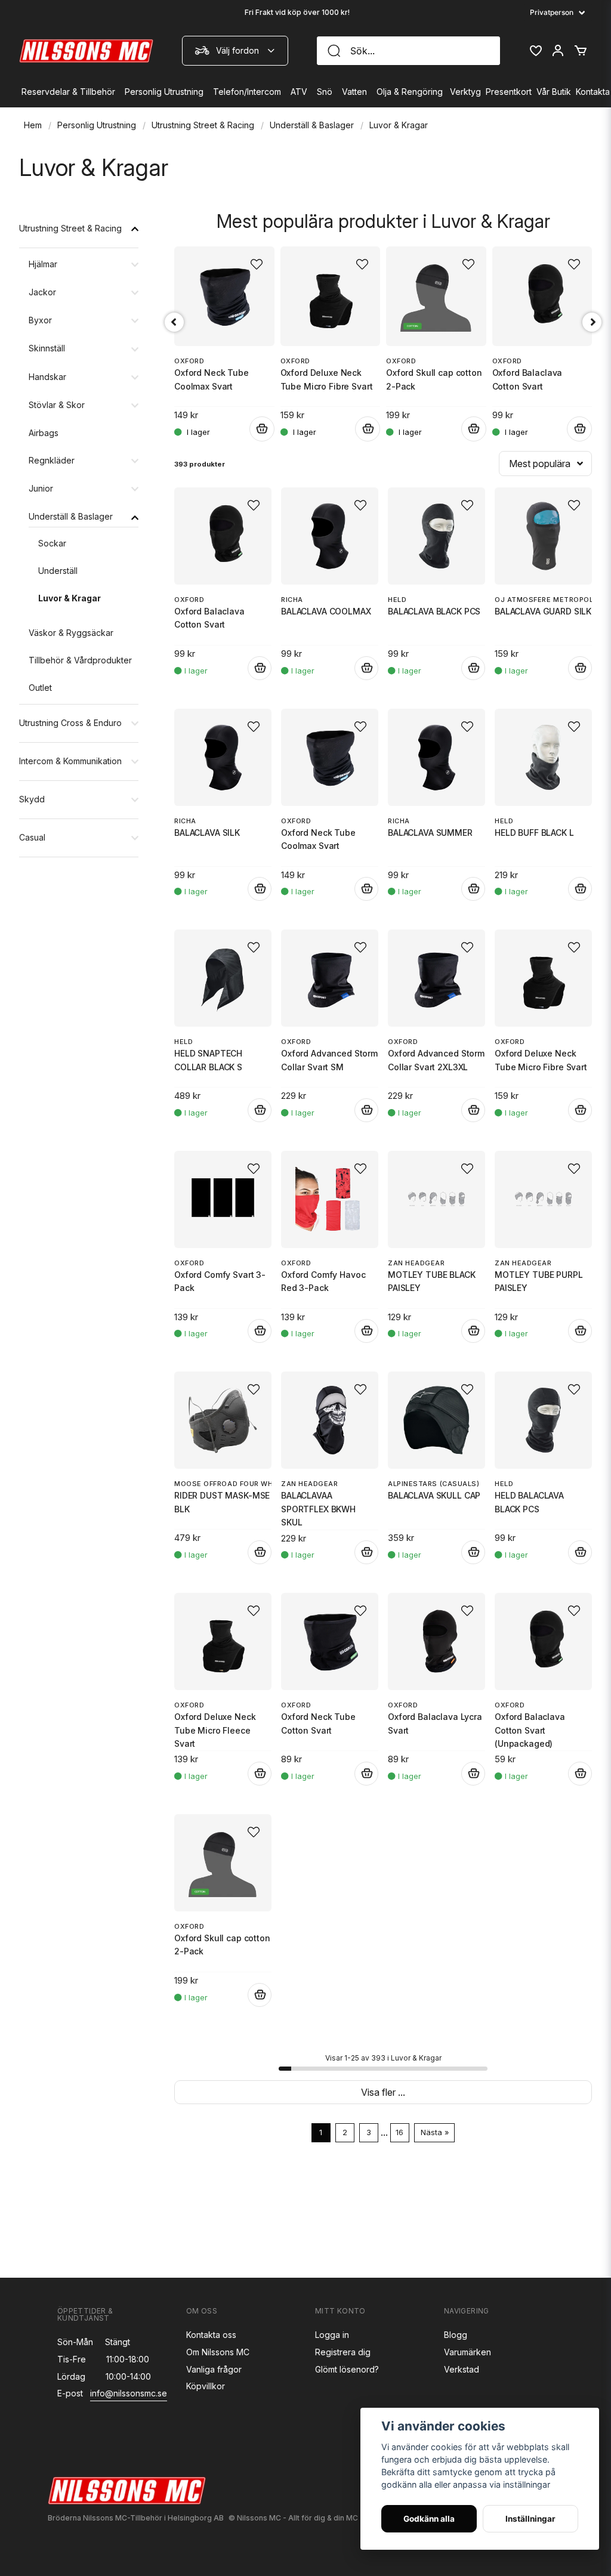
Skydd (32, 799)
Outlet (40, 688)
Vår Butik (554, 92)
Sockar (52, 543)
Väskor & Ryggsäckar (71, 633)
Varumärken (467, 2352)
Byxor (40, 320)
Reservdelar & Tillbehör (68, 92)
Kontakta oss (211, 2335)
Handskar (47, 377)
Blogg (456, 2335)
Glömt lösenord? (347, 2369)
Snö (325, 92)
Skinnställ (47, 348)
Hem (33, 125)
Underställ (58, 571)
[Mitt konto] (558, 51)
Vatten (354, 92)
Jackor (42, 292)
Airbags (44, 433)
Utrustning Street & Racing (203, 125)
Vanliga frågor (214, 2369)
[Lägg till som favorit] (535, 51)
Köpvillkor (206, 2386)
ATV (299, 92)
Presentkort (509, 92)
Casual (32, 837)
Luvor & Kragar (70, 598)
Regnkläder (52, 460)
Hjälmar (43, 264)
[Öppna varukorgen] (581, 51)
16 (399, 2132)
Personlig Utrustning (164, 92)
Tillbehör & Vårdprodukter (80, 660)
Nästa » (435, 2132)
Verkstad (462, 2369)
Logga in (332, 2335)
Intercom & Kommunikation (70, 761)
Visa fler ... (383, 2092)
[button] (254, 505)
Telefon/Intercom (247, 92)
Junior (41, 488)
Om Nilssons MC (218, 2352)
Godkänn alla (429, 2519)
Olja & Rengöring (410, 92)
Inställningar (530, 2519)
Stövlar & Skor (57, 405)
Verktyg (465, 92)
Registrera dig (343, 2352)
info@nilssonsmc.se (129, 2393)
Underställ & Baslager (312, 125)
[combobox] (235, 51)
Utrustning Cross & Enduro (70, 723)
